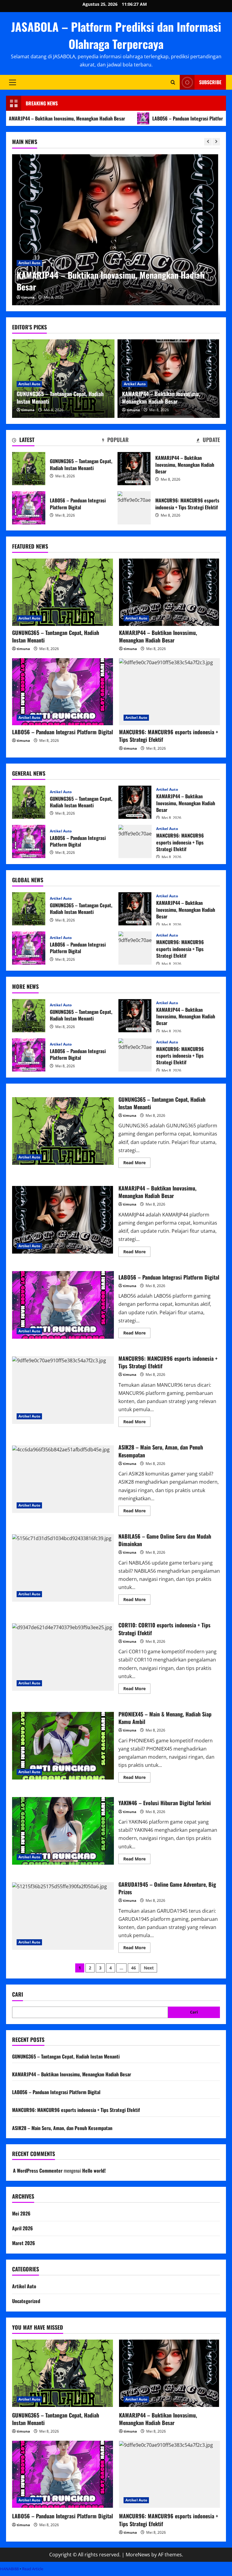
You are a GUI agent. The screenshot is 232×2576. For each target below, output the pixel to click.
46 (134, 1968)
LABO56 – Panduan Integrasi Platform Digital (138, 118)
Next (149, 1968)
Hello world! (94, 2171)
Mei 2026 (21, 2213)
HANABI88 (9, 2569)
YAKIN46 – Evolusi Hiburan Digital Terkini (63, 1831)
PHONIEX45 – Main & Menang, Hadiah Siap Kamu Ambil (63, 1746)
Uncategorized (26, 2301)
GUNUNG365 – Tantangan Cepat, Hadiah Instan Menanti (60, 397)
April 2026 (23, 2228)
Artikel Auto (29, 275)
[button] (13, 82)
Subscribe (210, 82)
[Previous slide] (208, 142)
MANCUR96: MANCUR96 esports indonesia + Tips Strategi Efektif (134, 508)
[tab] (23, 441)
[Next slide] (216, 142)
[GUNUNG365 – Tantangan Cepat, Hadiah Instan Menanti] (63, 592)
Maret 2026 (24, 2243)
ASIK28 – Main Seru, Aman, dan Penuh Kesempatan (63, 1479)
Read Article (33, 2569)
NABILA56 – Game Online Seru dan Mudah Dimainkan (63, 1568)
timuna (28, 297)
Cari (18, 1994)
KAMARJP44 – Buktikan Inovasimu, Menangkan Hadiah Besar (161, 397)
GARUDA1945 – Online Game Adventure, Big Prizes (63, 1916)
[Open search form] (173, 82)
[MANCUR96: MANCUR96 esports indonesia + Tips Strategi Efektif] (169, 692)
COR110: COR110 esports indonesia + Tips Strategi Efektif (63, 1657)
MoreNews (138, 2555)
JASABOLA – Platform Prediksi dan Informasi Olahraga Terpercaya (116, 35)
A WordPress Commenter (38, 2171)
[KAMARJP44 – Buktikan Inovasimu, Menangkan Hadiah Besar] (169, 592)
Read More (137, 1164)
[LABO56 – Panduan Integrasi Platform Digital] (116, 230)
